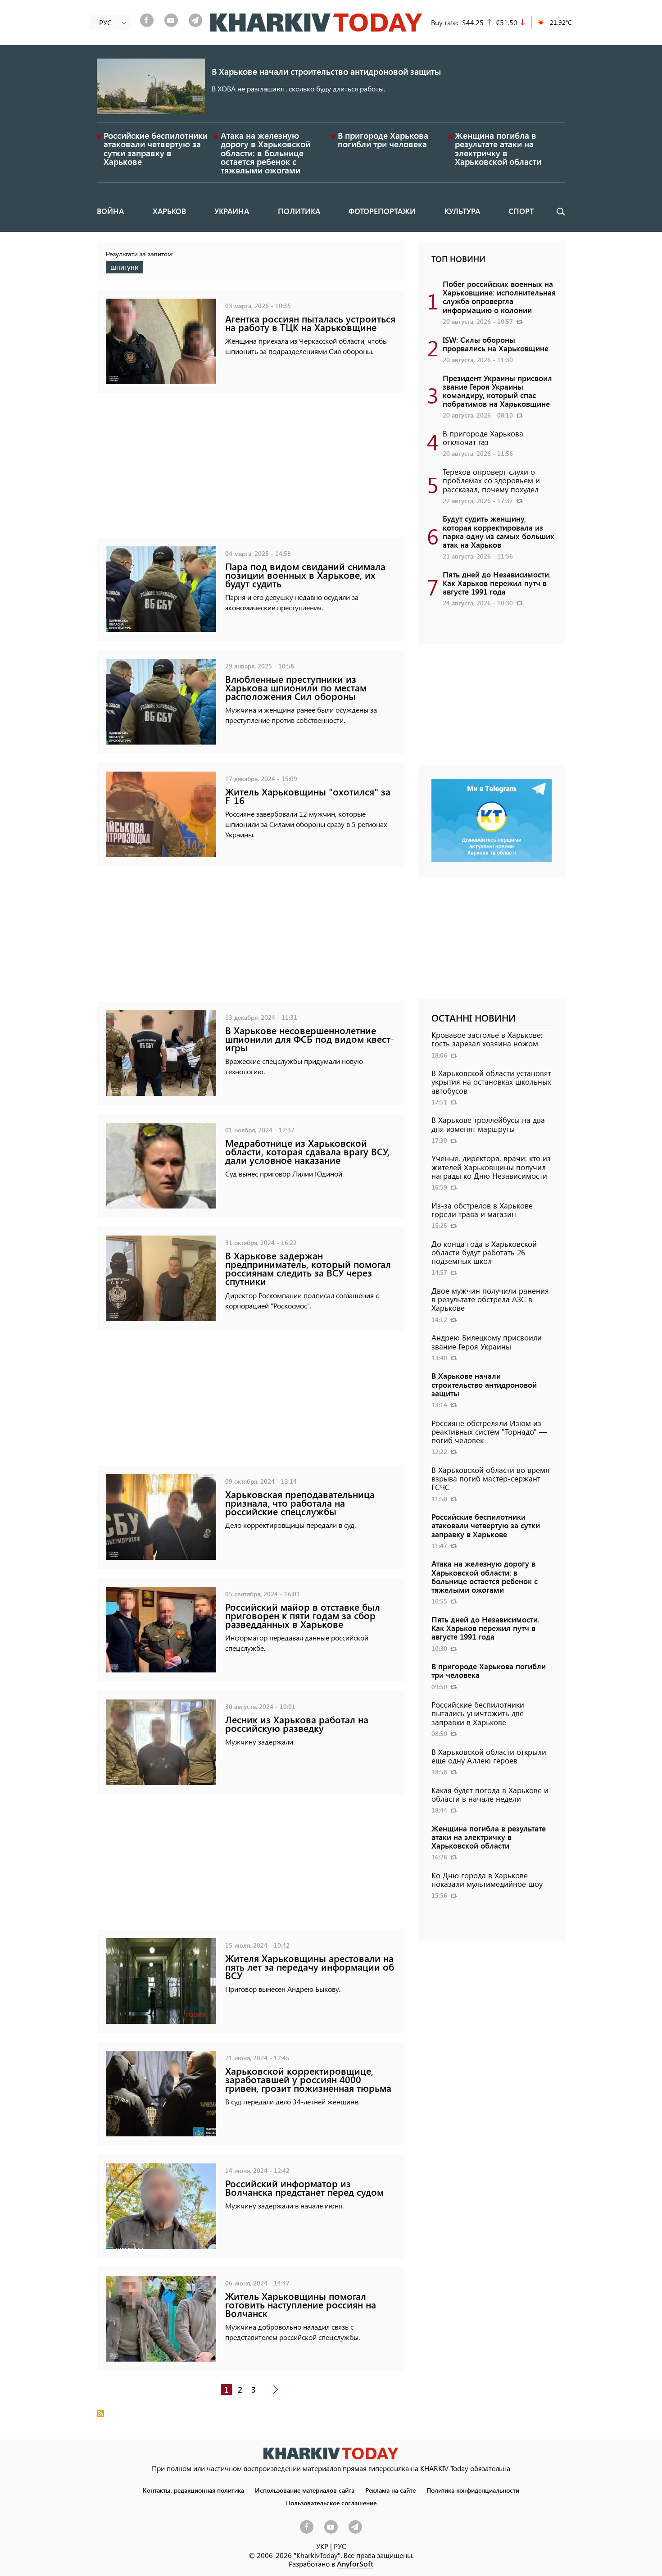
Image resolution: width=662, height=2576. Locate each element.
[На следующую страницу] (276, 2390)
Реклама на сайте (390, 2490)
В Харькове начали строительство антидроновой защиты (326, 71)
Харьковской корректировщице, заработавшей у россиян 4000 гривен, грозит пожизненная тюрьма (308, 2079)
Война (110, 211)
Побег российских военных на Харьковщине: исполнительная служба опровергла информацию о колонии (499, 297)
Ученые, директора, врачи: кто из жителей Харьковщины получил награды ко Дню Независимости (491, 1167)
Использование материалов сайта (305, 2490)
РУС (340, 2546)
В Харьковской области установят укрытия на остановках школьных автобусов (491, 1081)
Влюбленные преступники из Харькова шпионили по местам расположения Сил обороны (296, 688)
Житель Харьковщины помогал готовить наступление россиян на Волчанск (301, 2305)
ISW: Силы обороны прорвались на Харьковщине (496, 344)
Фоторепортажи (382, 211)
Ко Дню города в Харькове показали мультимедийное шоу (487, 1879)
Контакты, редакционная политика (193, 2490)
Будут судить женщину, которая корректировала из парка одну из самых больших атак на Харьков (499, 532)
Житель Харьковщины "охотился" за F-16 (308, 796)
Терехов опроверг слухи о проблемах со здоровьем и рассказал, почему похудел (491, 480)
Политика (299, 211)
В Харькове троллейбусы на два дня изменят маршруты (488, 1124)
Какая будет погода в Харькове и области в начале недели (490, 1794)
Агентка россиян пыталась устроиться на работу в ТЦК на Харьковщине (310, 323)
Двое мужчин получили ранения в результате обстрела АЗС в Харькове (490, 1299)
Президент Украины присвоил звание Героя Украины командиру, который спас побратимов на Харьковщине (497, 391)
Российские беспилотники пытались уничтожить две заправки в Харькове (478, 1713)
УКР (322, 2546)
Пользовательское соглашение (331, 2503)
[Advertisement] (251, 474)
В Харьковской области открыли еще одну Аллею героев (489, 1756)
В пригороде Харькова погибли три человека (383, 140)
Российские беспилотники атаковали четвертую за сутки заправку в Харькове (156, 148)
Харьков (169, 211)
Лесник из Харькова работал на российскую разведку (297, 1724)
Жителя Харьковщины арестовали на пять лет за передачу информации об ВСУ (310, 1967)
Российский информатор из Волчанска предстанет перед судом (304, 2188)
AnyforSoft (355, 2564)
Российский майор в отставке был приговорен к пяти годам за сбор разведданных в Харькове (303, 1615)
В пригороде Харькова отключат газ (483, 438)
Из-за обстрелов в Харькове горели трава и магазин (482, 1210)
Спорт (521, 211)
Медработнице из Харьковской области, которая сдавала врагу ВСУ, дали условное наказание (307, 1152)
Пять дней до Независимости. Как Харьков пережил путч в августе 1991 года (497, 583)
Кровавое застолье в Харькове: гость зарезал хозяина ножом (487, 1039)
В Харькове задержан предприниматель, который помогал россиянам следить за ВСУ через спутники (308, 1269)
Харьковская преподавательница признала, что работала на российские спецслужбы (300, 1503)
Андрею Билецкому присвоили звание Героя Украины (487, 1342)
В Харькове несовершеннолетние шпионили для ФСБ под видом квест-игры (310, 1039)
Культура (462, 211)
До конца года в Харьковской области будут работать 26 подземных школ (484, 1252)
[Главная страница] (331, 2453)
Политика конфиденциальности (473, 2490)
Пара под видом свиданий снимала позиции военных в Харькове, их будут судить (305, 575)
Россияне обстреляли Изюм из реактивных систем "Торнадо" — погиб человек (489, 1431)
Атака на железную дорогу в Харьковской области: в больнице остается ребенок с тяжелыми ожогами (265, 153)
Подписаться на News (100, 2413)
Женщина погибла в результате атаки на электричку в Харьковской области (498, 148)
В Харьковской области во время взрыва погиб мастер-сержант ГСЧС (490, 1478)
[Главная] (316, 23)
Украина (232, 211)
